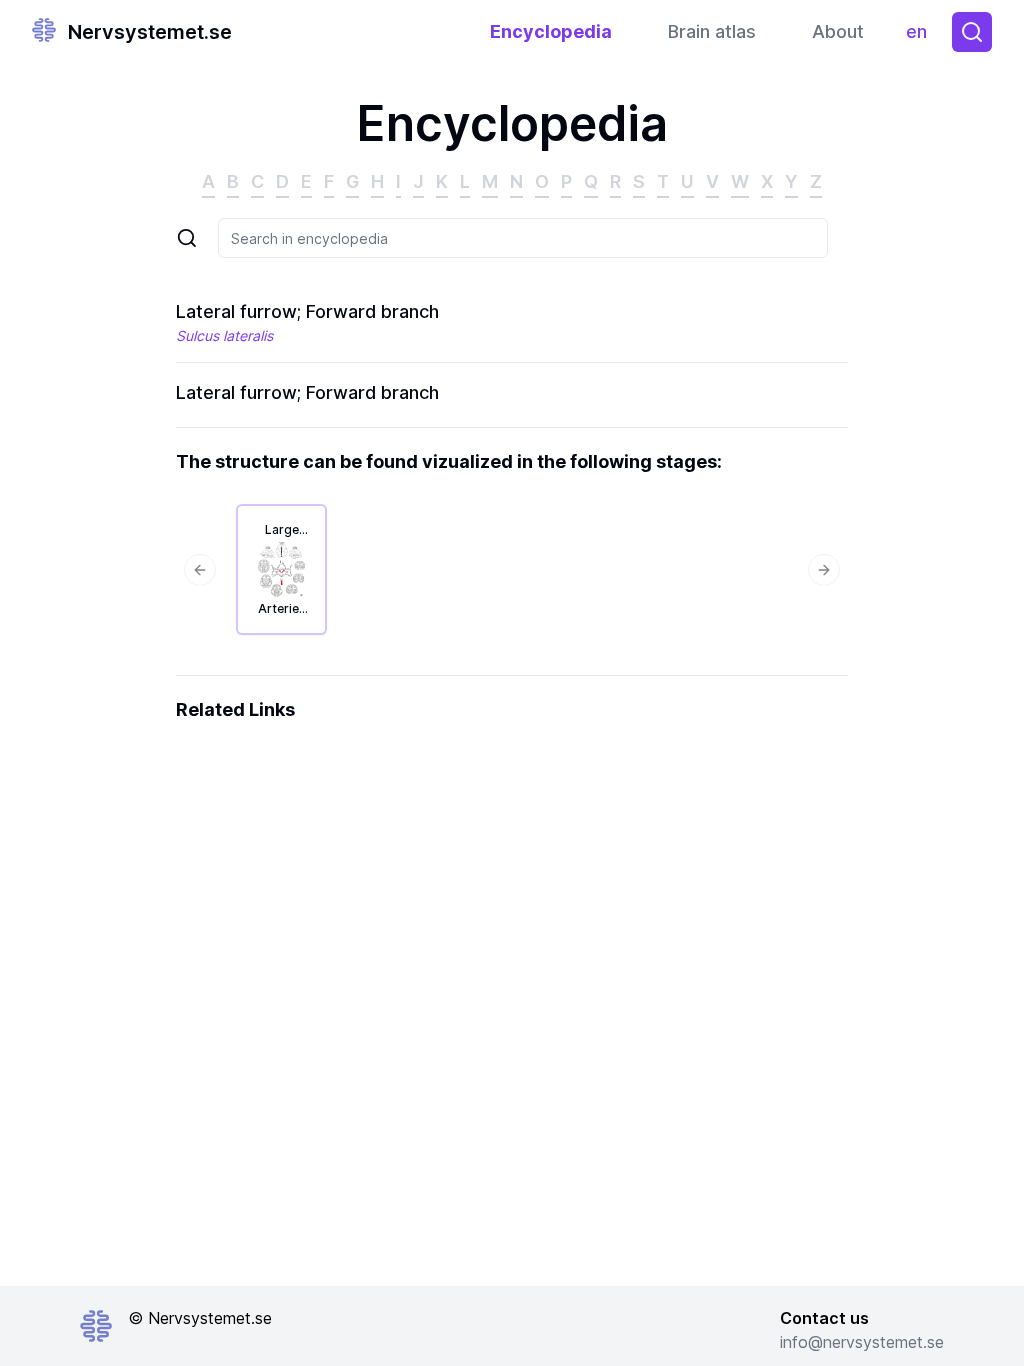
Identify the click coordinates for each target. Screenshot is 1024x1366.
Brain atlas (712, 31)
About (838, 31)
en (921, 36)
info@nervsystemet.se (862, 1342)
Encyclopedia (551, 31)
